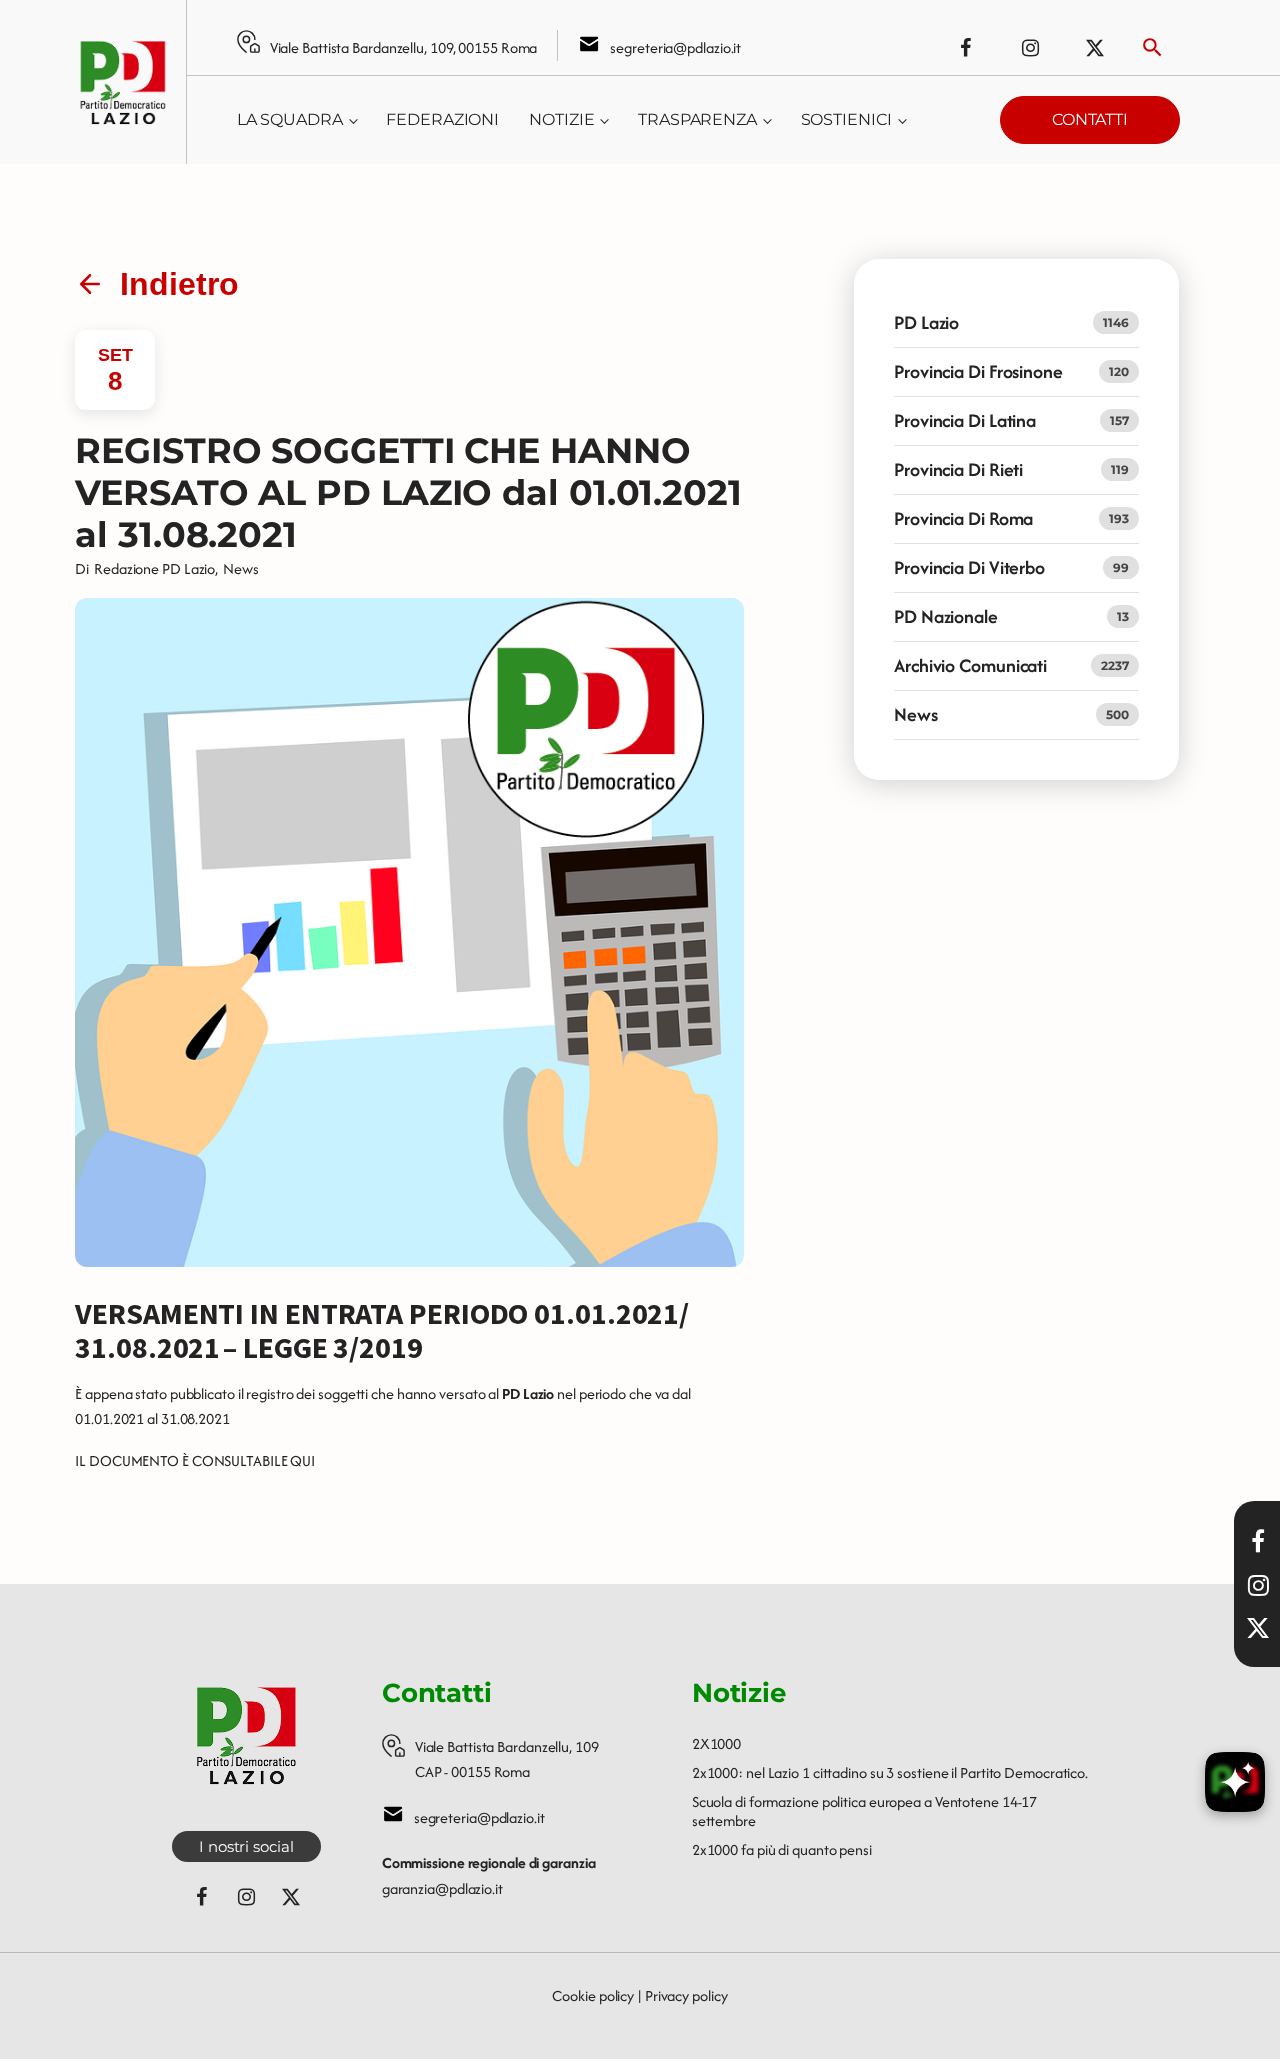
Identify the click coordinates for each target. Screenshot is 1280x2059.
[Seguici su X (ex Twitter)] (1095, 48)
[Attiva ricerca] (1152, 47)
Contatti (1090, 119)
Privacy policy (686, 1995)
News (241, 568)
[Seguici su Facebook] (965, 48)
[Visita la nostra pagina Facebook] (1258, 1541)
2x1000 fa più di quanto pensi (782, 1849)
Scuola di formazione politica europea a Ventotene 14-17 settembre (865, 1811)
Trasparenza (697, 119)
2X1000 (716, 1743)
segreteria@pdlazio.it (675, 47)
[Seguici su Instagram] (1030, 48)
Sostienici (846, 119)
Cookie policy (593, 1995)
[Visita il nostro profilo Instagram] (1258, 1585)
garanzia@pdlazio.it (442, 1888)
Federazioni (442, 119)
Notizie (561, 119)
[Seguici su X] (1258, 1628)
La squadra (290, 119)
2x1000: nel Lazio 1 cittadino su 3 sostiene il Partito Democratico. (890, 1772)
